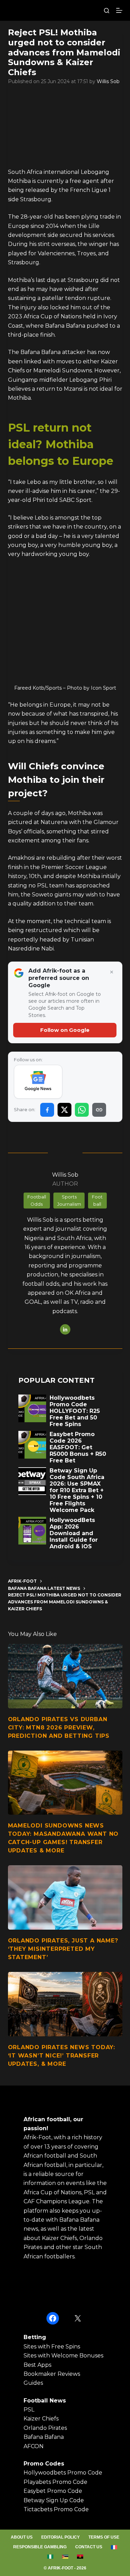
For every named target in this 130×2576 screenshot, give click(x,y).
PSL (29, 2410)
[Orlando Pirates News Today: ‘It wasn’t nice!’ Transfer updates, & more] (65, 2004)
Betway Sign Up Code (54, 2500)
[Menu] (119, 10)
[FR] (114, 2547)
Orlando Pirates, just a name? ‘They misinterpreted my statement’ (63, 1949)
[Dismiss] (112, 972)
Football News (45, 2401)
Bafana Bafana (44, 2437)
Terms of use (104, 2537)
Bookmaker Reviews (52, 2374)
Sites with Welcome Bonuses (63, 2356)
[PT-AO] (80, 2557)
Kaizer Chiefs (41, 2419)
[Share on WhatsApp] (82, 1110)
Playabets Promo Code (55, 2482)
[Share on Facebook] (47, 1110)
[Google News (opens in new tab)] (38, 1082)
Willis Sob (108, 81)
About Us (22, 2537)
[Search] (107, 11)
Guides (33, 2383)
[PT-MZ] (65, 2557)
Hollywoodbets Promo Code (63, 2473)
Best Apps (37, 2365)
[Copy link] (99, 1110)
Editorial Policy (60, 2537)
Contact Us (89, 2547)
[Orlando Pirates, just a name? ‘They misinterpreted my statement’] (65, 1897)
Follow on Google (65, 1030)
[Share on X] (64, 1110)
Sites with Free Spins (52, 2347)
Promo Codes (44, 2464)
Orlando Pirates (45, 2428)
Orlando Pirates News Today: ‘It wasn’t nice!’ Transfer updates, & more (62, 2056)
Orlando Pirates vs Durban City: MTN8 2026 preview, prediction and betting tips (59, 1728)
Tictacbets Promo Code (56, 2509)
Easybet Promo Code (53, 2491)
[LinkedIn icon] (65, 1329)
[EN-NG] (50, 2557)
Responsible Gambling (40, 2547)
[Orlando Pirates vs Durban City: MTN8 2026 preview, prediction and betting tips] (65, 1676)
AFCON (34, 2446)
